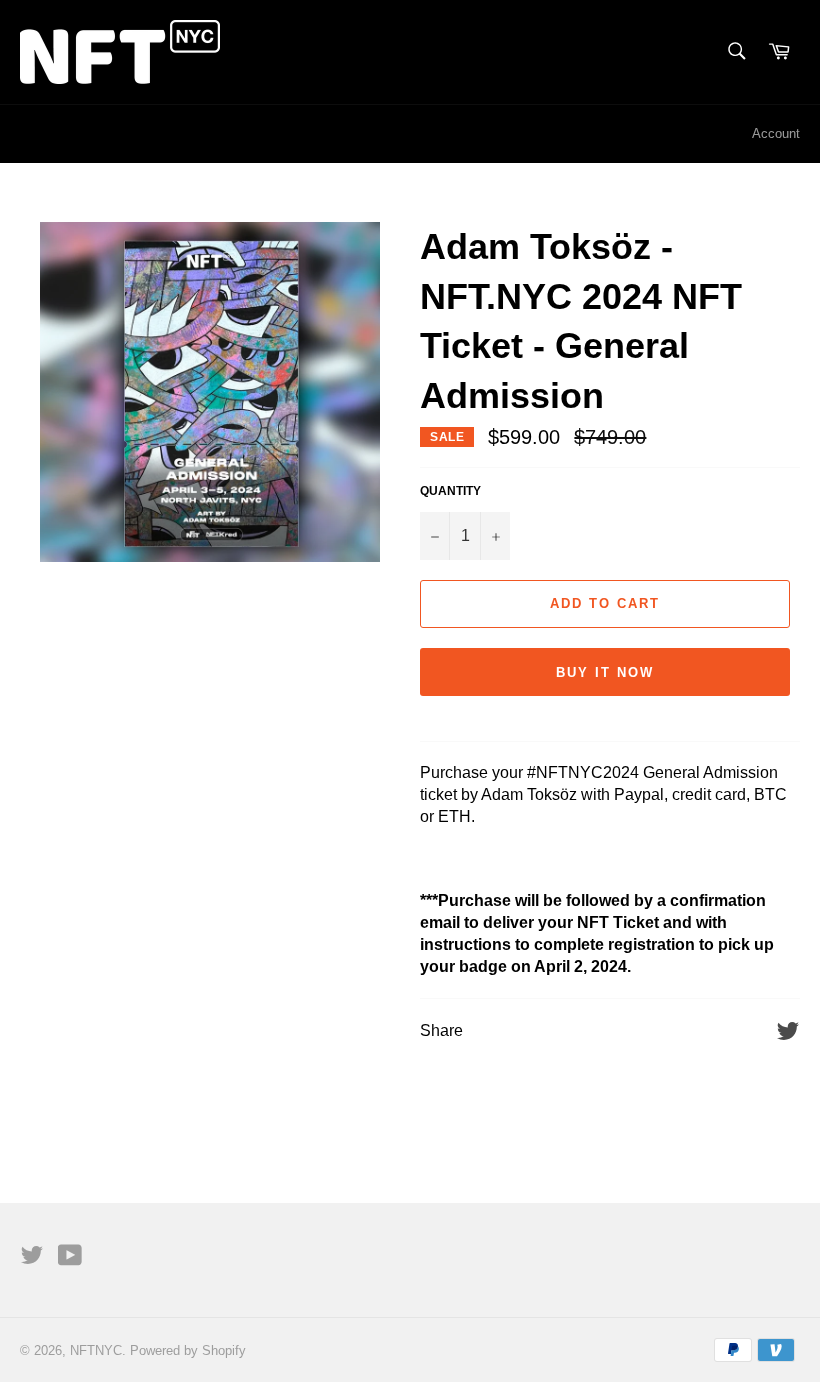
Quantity (450, 491)
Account (776, 133)
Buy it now (605, 672)
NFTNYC (96, 1350)
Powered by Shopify (188, 1350)
